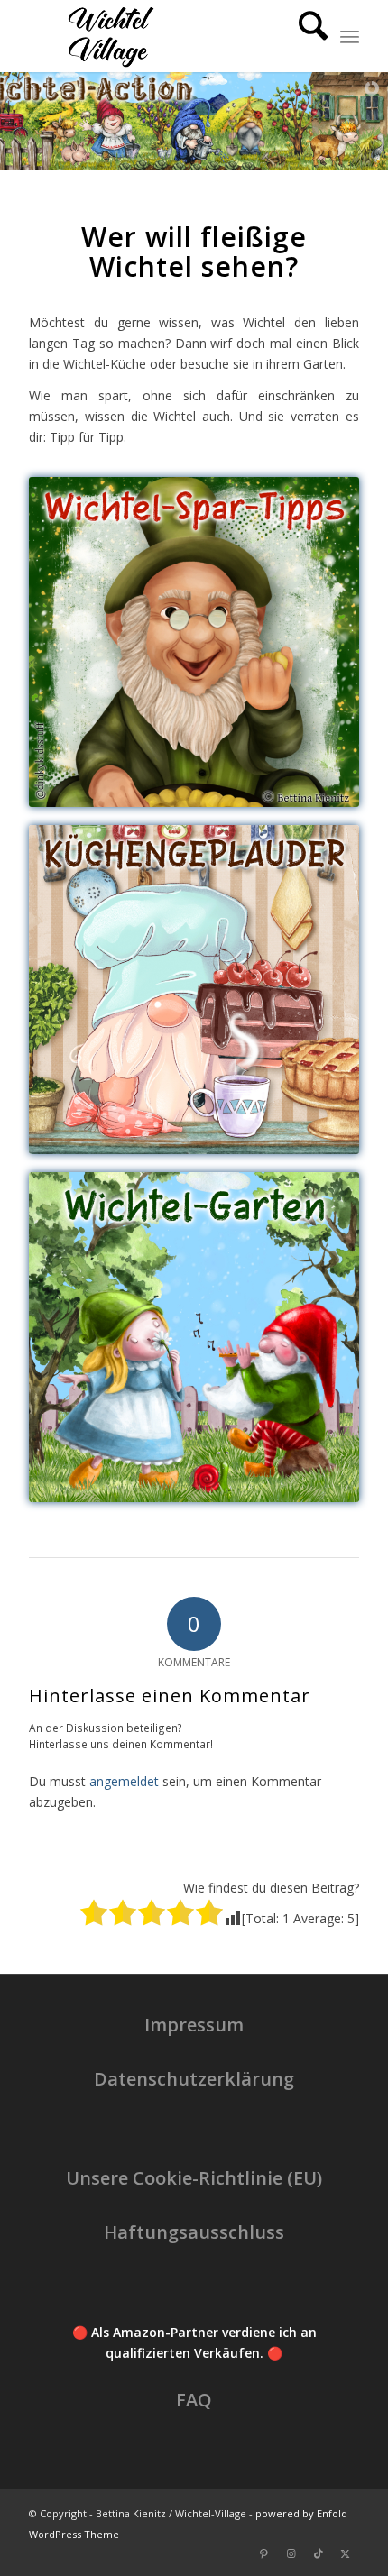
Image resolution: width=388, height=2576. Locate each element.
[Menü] (350, 36)
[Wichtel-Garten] (194, 1337)
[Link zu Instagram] (291, 2553)
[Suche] (304, 36)
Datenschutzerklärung (194, 2079)
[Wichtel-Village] (161, 36)
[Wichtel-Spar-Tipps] (194, 642)
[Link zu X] (346, 2553)
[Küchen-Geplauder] (194, 990)
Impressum (194, 2025)
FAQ (194, 2400)
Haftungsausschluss (194, 2232)
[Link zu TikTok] (319, 2553)
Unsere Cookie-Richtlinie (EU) (194, 2178)
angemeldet (124, 1781)
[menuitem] (304, 36)
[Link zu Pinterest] (264, 2553)
